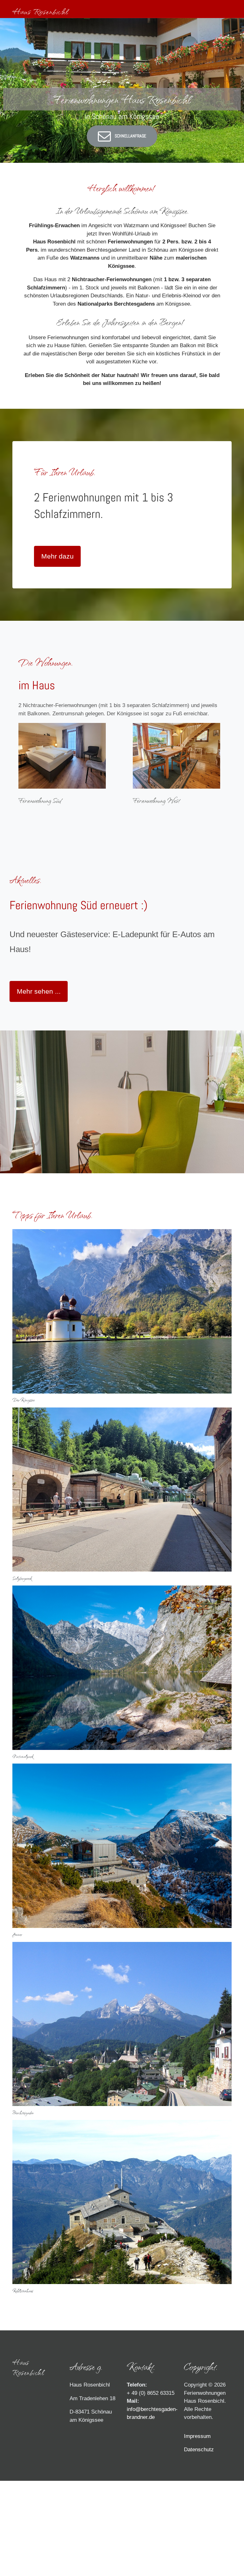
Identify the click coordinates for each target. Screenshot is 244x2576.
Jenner (17, 1934)
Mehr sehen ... (39, 991)
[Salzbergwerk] (122, 1489)
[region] (122, 90)
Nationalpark (23, 1756)
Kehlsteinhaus (23, 2291)
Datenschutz (199, 2450)
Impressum (197, 2436)
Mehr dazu (58, 556)
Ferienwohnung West (156, 800)
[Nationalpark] (122, 1667)
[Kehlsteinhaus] (122, 2202)
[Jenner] (122, 1846)
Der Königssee (24, 1400)
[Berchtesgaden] (122, 2024)
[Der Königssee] (122, 1311)
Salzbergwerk (22, 1578)
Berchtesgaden (23, 2113)
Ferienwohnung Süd (40, 800)
